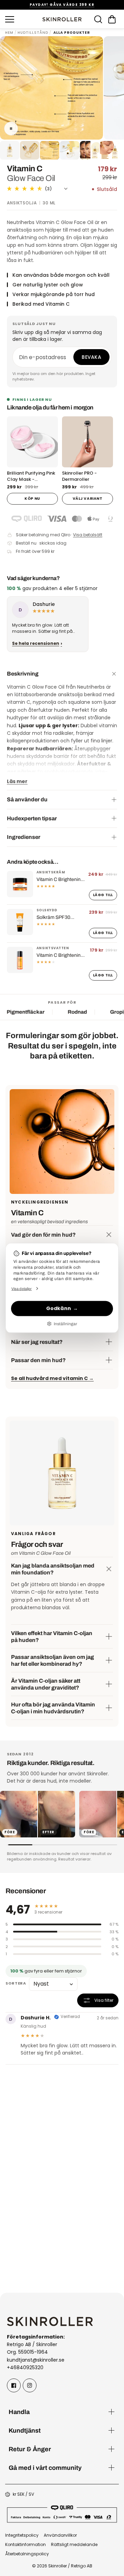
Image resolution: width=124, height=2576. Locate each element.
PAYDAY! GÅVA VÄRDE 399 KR (62, 5)
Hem (9, 33)
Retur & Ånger (30, 2449)
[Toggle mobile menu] (22, 19)
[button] (112, 19)
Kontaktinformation (25, 2544)
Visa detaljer (22, 1288)
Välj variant (87, 499)
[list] (62, 626)
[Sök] (98, 19)
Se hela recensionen (36, 643)
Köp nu (32, 499)
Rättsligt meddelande (74, 2544)
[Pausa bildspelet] (11, 129)
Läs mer (17, 781)
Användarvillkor (60, 2535)
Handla (19, 2412)
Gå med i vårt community (45, 2468)
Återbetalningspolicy (27, 2554)
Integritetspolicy (22, 2535)
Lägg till (103, 895)
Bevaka (91, 357)
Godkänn (59, 1308)
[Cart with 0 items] (112, 19)
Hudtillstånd (33, 33)
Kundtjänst (25, 2430)
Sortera (16, 1983)
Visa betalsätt (88, 535)
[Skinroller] (62, 19)
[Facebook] (14, 2385)
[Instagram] (30, 2385)
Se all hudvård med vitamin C (52, 1378)
